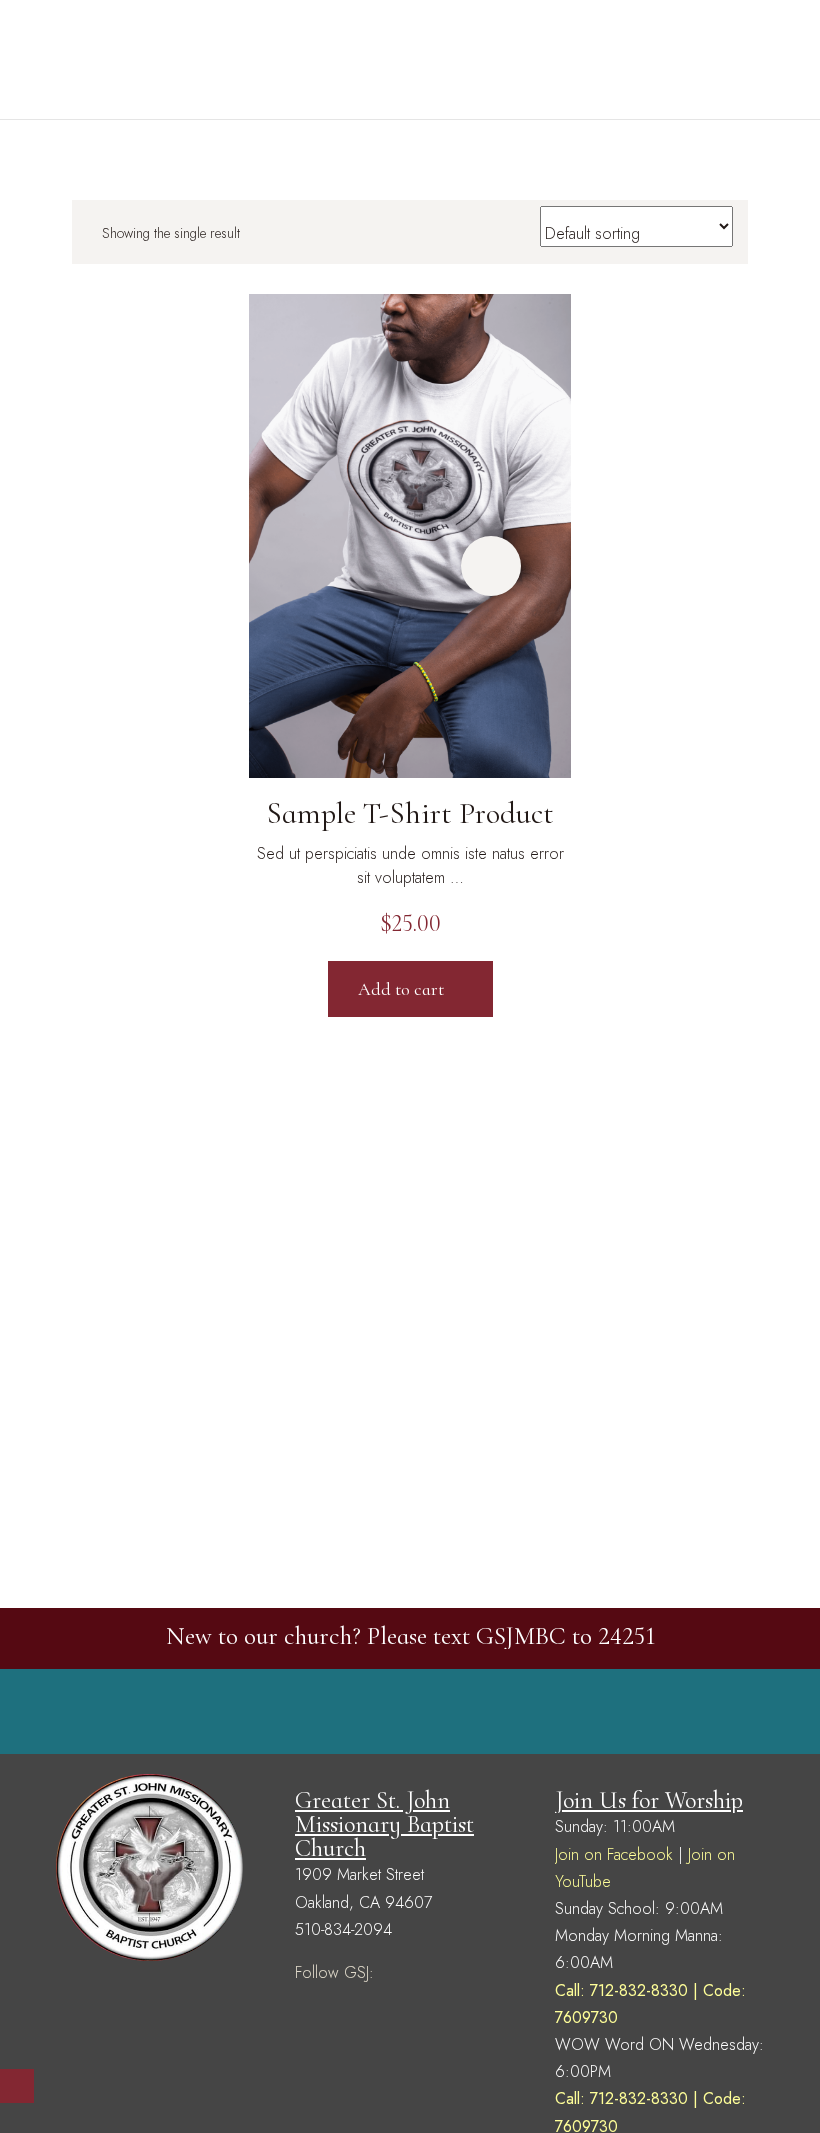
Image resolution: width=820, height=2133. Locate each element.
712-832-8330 (639, 1990)
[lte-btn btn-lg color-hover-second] (491, 566)
